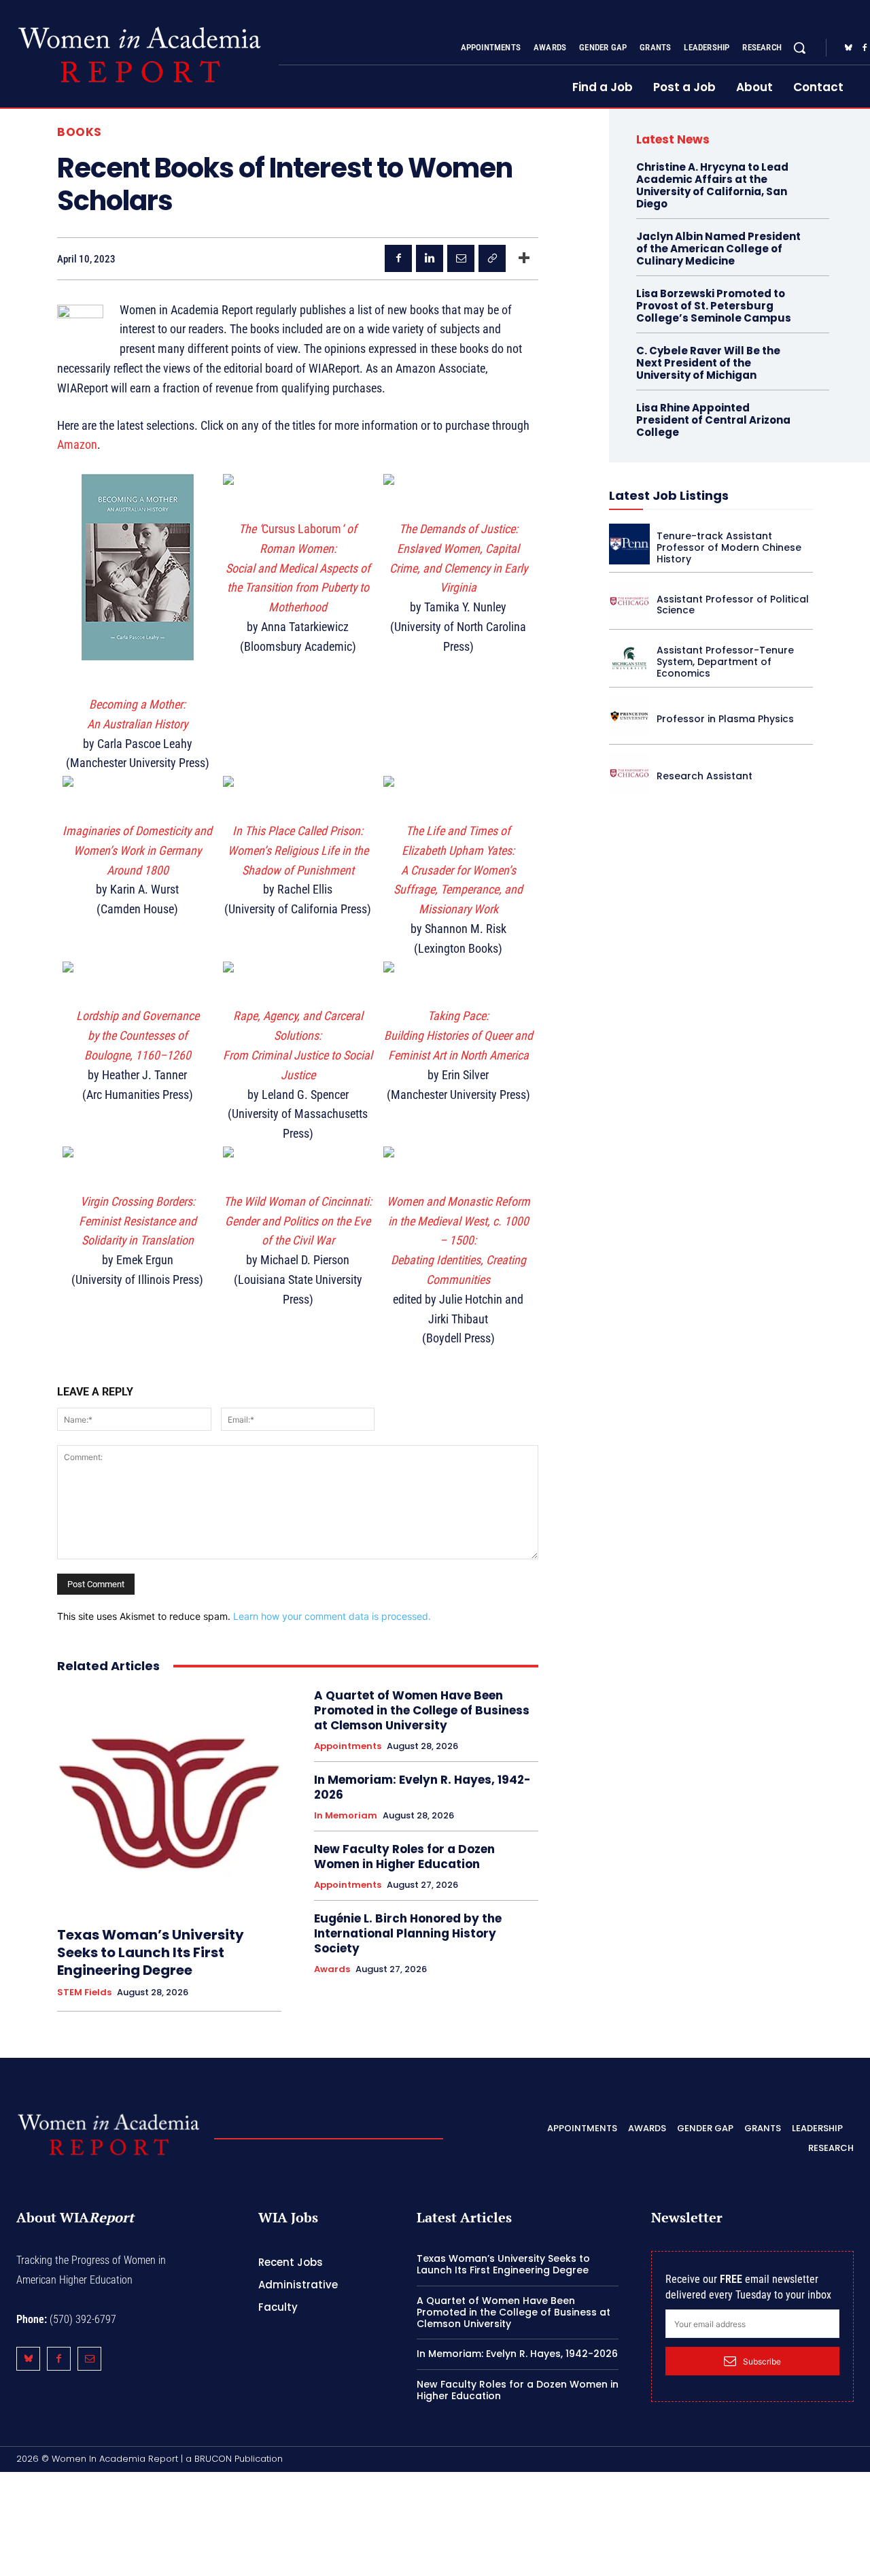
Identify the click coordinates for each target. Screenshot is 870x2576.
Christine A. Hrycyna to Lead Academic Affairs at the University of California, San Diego (712, 185)
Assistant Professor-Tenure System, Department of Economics (725, 662)
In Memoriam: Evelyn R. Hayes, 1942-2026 (422, 1787)
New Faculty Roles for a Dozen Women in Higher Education (404, 1857)
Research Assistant (704, 776)
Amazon (77, 444)
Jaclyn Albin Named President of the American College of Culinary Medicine (718, 249)
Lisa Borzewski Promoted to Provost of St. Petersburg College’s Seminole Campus (714, 306)
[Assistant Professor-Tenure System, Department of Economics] (629, 658)
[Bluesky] (848, 48)
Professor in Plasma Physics (725, 719)
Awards (332, 1969)
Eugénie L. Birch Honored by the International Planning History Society (408, 1933)
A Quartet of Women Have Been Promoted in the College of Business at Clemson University (422, 1710)
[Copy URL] (492, 258)
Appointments (348, 1746)
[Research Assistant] (629, 773)
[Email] (461, 258)
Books (80, 132)
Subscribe (762, 2361)
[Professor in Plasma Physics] (629, 716)
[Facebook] (398, 258)
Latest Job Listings (669, 495)
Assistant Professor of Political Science (733, 605)
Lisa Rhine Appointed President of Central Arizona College (713, 420)
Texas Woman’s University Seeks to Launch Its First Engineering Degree (151, 1952)
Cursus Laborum (298, 568)
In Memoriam (346, 1816)
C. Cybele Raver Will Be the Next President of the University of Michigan (708, 363)
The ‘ (250, 529)
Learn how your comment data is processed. (332, 1616)
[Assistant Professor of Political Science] (629, 601)
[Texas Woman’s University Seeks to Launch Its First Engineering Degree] (169, 1800)
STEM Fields (84, 1993)
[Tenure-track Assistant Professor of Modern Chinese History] (629, 544)
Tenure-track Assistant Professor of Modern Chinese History (729, 547)
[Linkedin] (430, 258)
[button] (799, 48)
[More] (524, 258)
